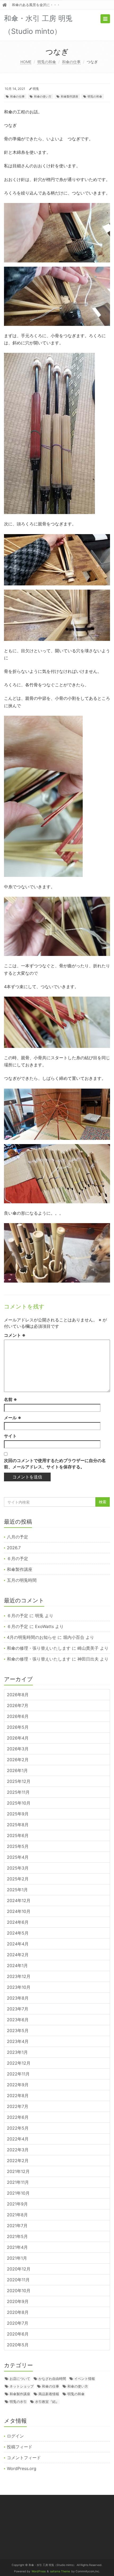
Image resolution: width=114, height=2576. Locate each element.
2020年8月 (18, 2312)
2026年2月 (18, 1760)
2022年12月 (19, 2063)
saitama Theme (60, 2571)
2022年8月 (18, 2096)
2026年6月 (18, 1716)
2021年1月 (17, 2258)
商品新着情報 (49, 2394)
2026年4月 (18, 1738)
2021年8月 (17, 2215)
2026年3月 (18, 1749)
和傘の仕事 (71, 62)
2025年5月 (18, 1846)
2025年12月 (19, 1781)
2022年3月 (18, 2150)
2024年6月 (18, 1922)
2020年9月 (18, 2301)
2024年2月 (18, 1955)
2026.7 (14, 1548)
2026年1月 (17, 1770)
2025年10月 (19, 1803)
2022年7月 (18, 2106)
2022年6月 (18, 2117)
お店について (20, 2379)
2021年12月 (18, 2171)
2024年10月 (19, 1911)
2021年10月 (18, 2193)
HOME (26, 62)
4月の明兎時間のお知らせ (32, 1637)
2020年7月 (18, 2323)
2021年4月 (17, 2247)
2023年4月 (18, 2041)
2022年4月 (18, 2139)
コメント (15, 1335)
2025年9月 (18, 1814)
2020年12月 (19, 2269)
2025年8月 (18, 1825)
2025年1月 (17, 1890)
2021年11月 (18, 2182)
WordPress (39, 2571)
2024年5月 (18, 1933)
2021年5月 (17, 2236)
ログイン (15, 2436)
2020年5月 (18, 2345)
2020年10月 (19, 2291)
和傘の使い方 (43, 96)
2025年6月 (18, 1835)
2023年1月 (17, 2052)
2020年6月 (18, 2334)
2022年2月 (18, 2161)
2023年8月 (18, 1998)
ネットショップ (22, 2386)
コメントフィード (24, 2458)
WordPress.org (22, 2468)
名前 (10, 1399)
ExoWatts (44, 1626)
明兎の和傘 (47, 62)
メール (13, 1418)
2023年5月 (18, 2031)
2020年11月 (18, 2280)
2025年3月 (18, 1868)
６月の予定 (17, 1558)
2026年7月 (18, 1705)
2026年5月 (18, 1727)
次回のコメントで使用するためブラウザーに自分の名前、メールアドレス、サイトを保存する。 (55, 1464)
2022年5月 (18, 2128)
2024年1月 (17, 1965)
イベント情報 (85, 2379)
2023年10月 (19, 1987)
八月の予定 (17, 1537)
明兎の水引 (18, 2402)
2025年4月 (18, 1857)
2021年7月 (17, 2226)
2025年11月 (18, 1792)
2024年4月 (18, 1944)
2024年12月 (19, 1900)
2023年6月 (18, 2020)
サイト (10, 1436)
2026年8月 (18, 1695)
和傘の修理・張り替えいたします (39, 1648)
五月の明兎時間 (22, 1580)
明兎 (36, 89)
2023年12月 (19, 1976)
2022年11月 (18, 2074)
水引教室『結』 (47, 2402)
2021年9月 (17, 2204)
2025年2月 (18, 1879)
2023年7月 (18, 2009)
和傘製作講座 (69, 96)
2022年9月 (18, 2085)
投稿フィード (20, 2447)
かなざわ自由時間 (52, 2379)
